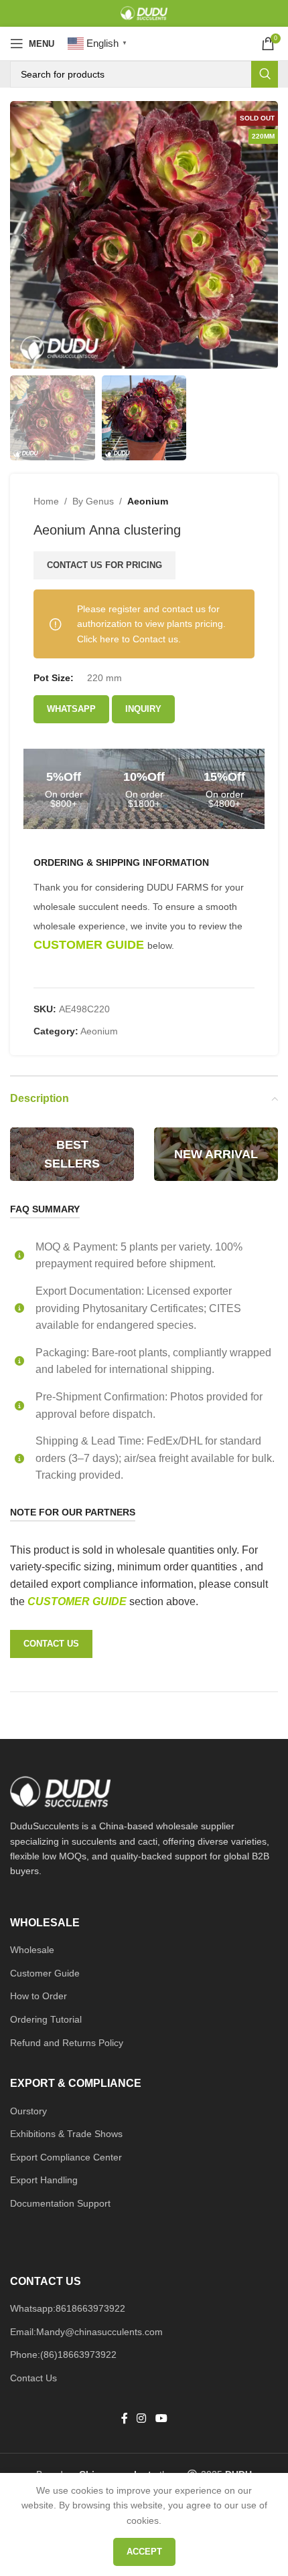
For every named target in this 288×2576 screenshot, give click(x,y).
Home (46, 501)
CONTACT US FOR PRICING (104, 565)
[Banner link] (72, 1154)
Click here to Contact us (128, 639)
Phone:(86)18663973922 (63, 2355)
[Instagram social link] (142, 2418)
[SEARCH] (265, 74)
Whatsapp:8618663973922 (68, 2308)
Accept (144, 2552)
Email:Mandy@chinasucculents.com (86, 2332)
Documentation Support (60, 2203)
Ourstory (28, 2111)
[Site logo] (144, 13)
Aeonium (148, 501)
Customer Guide (45, 1973)
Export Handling (44, 2180)
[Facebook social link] (125, 2418)
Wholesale (32, 1950)
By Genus (93, 501)
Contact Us (33, 2378)
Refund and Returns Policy (67, 2043)
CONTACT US (51, 1644)
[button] (23, 235)
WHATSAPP (71, 709)
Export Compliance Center (66, 2157)
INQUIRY (143, 709)
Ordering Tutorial (46, 2019)
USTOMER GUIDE (82, 1601)
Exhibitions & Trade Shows (66, 2134)
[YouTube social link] (161, 2418)
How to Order (39, 1996)
